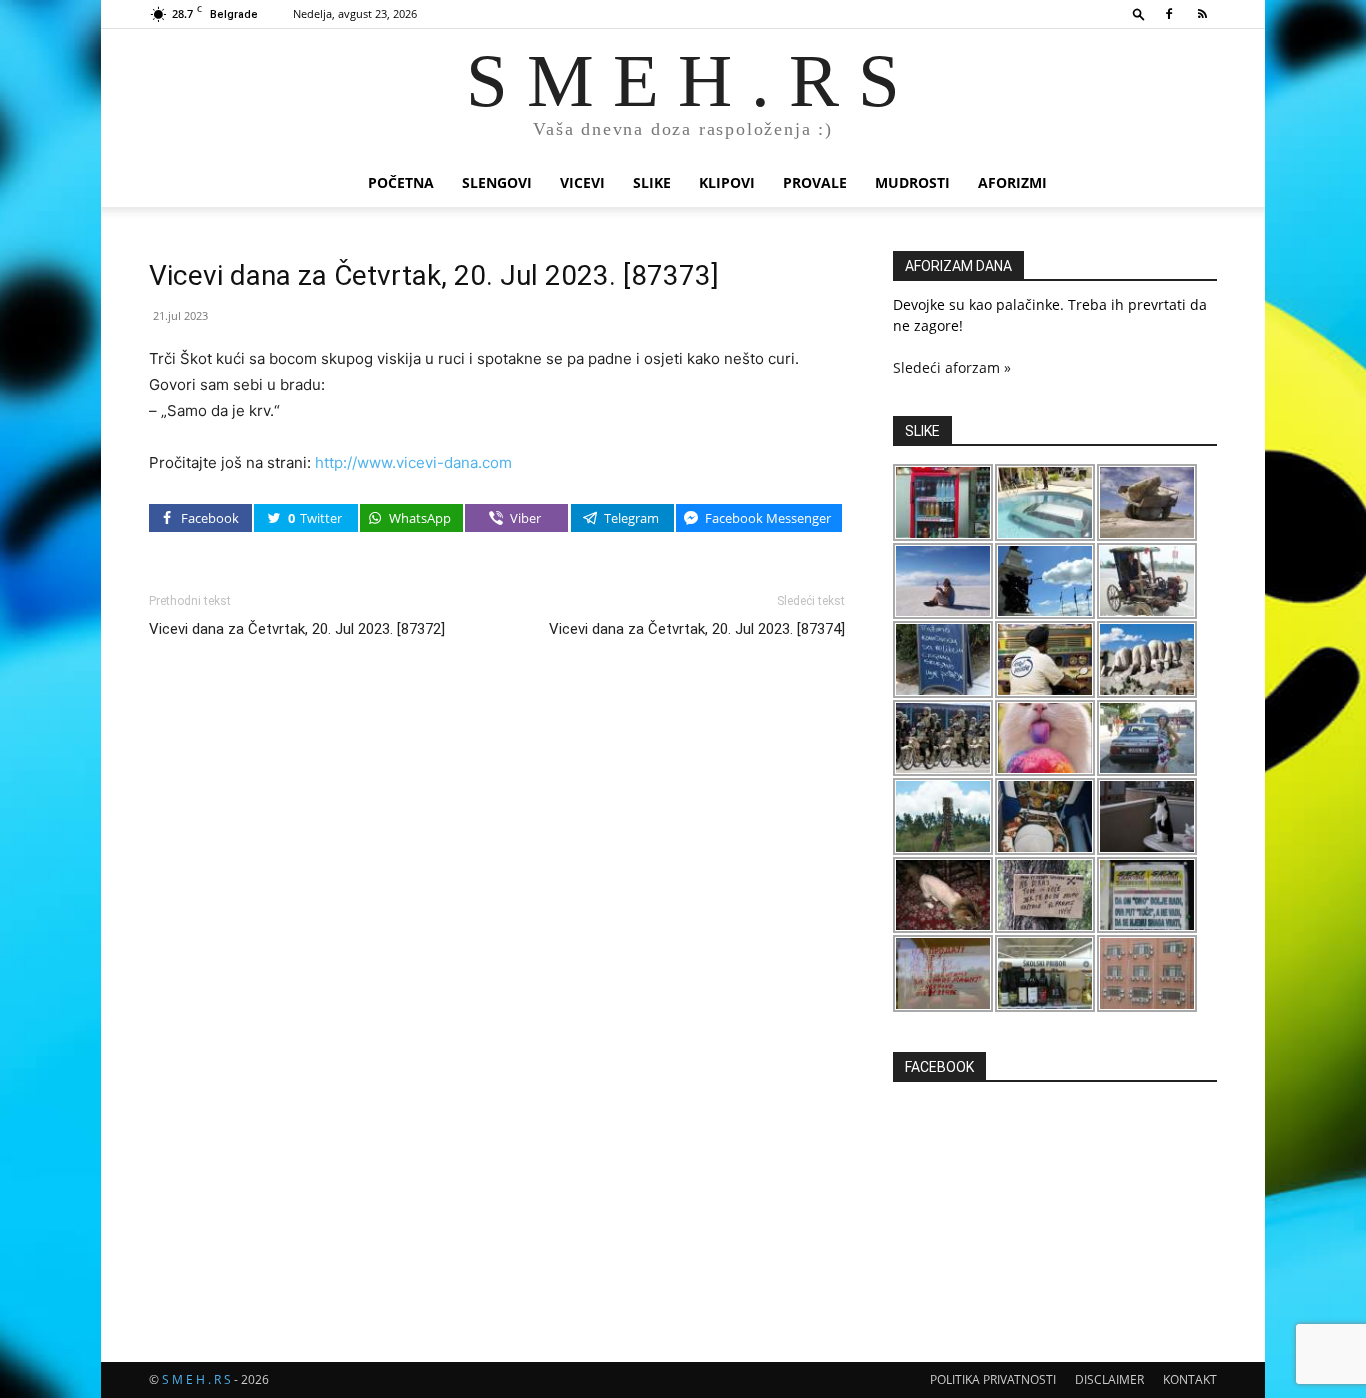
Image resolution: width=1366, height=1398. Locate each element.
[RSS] (1202, 14)
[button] (1139, 13)
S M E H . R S (196, 1379)
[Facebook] (1169, 14)
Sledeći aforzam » (952, 367)
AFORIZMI (1012, 182)
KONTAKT (1190, 1379)
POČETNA (401, 182)
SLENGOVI (497, 182)
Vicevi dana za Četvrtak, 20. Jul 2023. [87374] (697, 629)
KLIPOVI (727, 182)
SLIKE (652, 182)
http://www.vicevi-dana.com (413, 462)
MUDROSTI (912, 182)
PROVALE (815, 182)
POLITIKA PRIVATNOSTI (993, 1379)
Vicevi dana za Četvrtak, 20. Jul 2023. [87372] (297, 629)
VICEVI (582, 182)
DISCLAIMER (1109, 1379)
